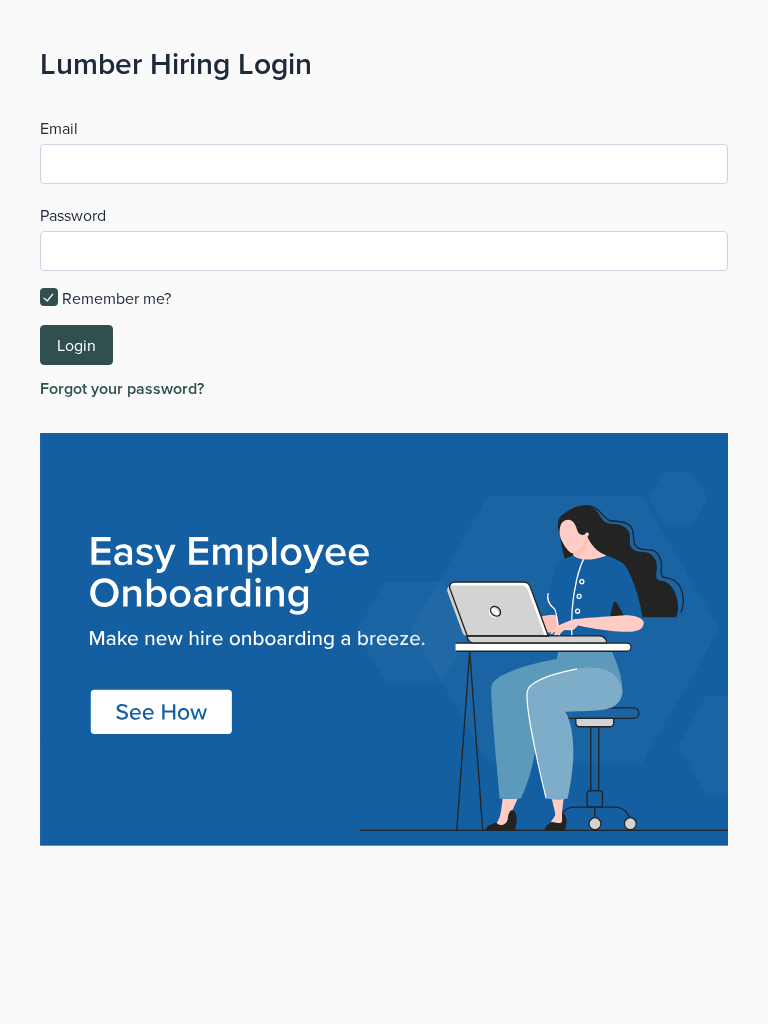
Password (73, 215)
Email (59, 128)
